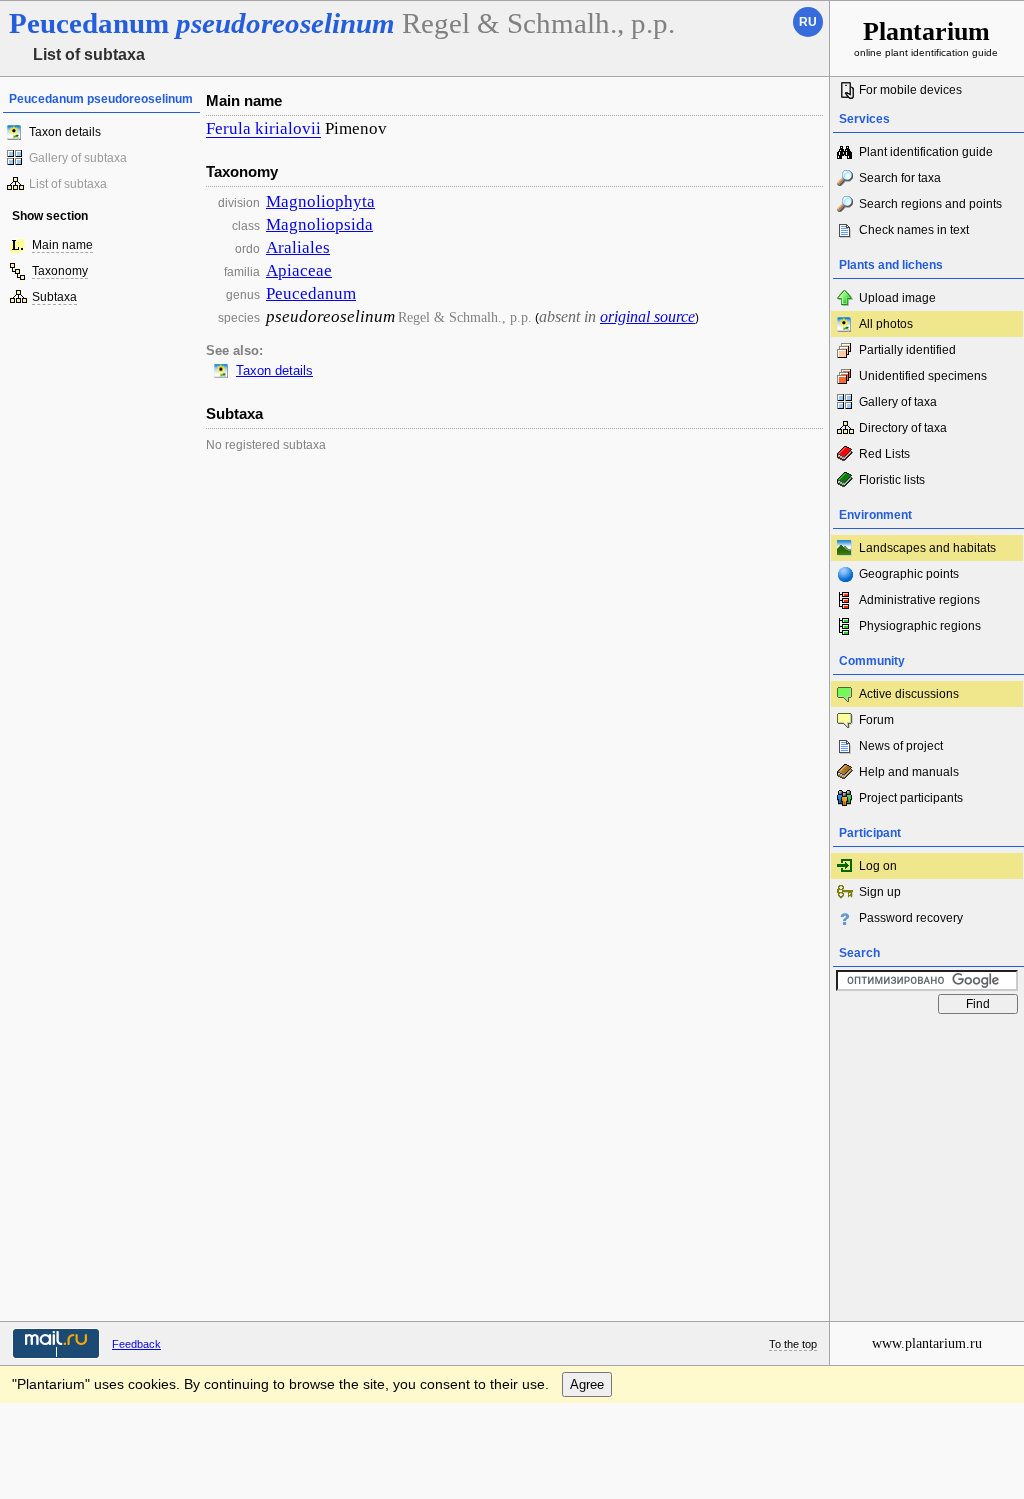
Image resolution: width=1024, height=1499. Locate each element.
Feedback (136, 1344)
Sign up (880, 892)
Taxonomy (60, 271)
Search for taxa (900, 178)
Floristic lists (892, 480)
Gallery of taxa (898, 402)
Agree (587, 1384)
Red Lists (884, 454)
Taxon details (65, 132)
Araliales (298, 247)
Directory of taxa (903, 428)
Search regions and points (930, 204)
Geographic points (909, 574)
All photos (886, 324)
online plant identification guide (926, 37)
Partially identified (907, 350)
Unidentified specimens (923, 376)
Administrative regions (919, 600)
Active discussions (909, 694)
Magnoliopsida (319, 224)
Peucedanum (311, 293)
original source (647, 316)
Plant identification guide (926, 152)
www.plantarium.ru (927, 1343)
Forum (876, 720)
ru (808, 22)
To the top (793, 1344)
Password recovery (911, 918)
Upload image (897, 298)
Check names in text (914, 230)
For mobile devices (910, 90)
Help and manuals (909, 772)
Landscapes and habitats (927, 548)
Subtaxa (54, 297)
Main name (62, 245)
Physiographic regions (920, 626)
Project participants (911, 798)
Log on (878, 866)
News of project (901, 746)
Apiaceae (299, 270)
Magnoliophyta (320, 201)
